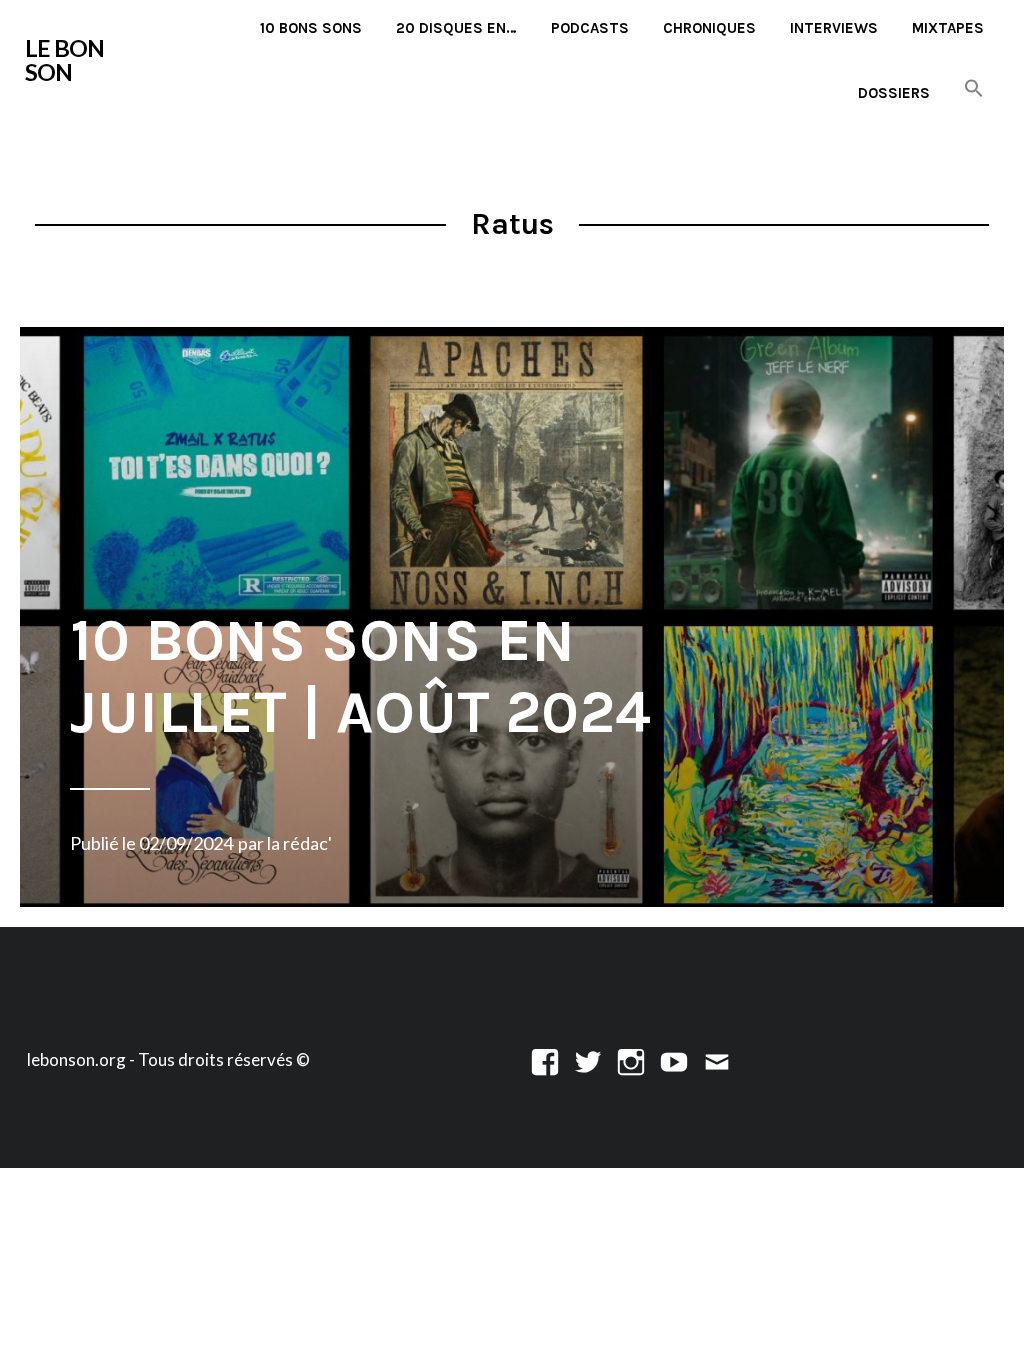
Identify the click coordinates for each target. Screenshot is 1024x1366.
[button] (974, 89)
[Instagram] (631, 1059)
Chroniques (709, 28)
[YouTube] (674, 1059)
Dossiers (894, 93)
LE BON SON (64, 60)
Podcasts (590, 28)
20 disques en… (456, 28)
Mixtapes (948, 28)
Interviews (834, 28)
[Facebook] (545, 1059)
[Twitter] (588, 1059)
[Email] (717, 1059)
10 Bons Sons (311, 28)
